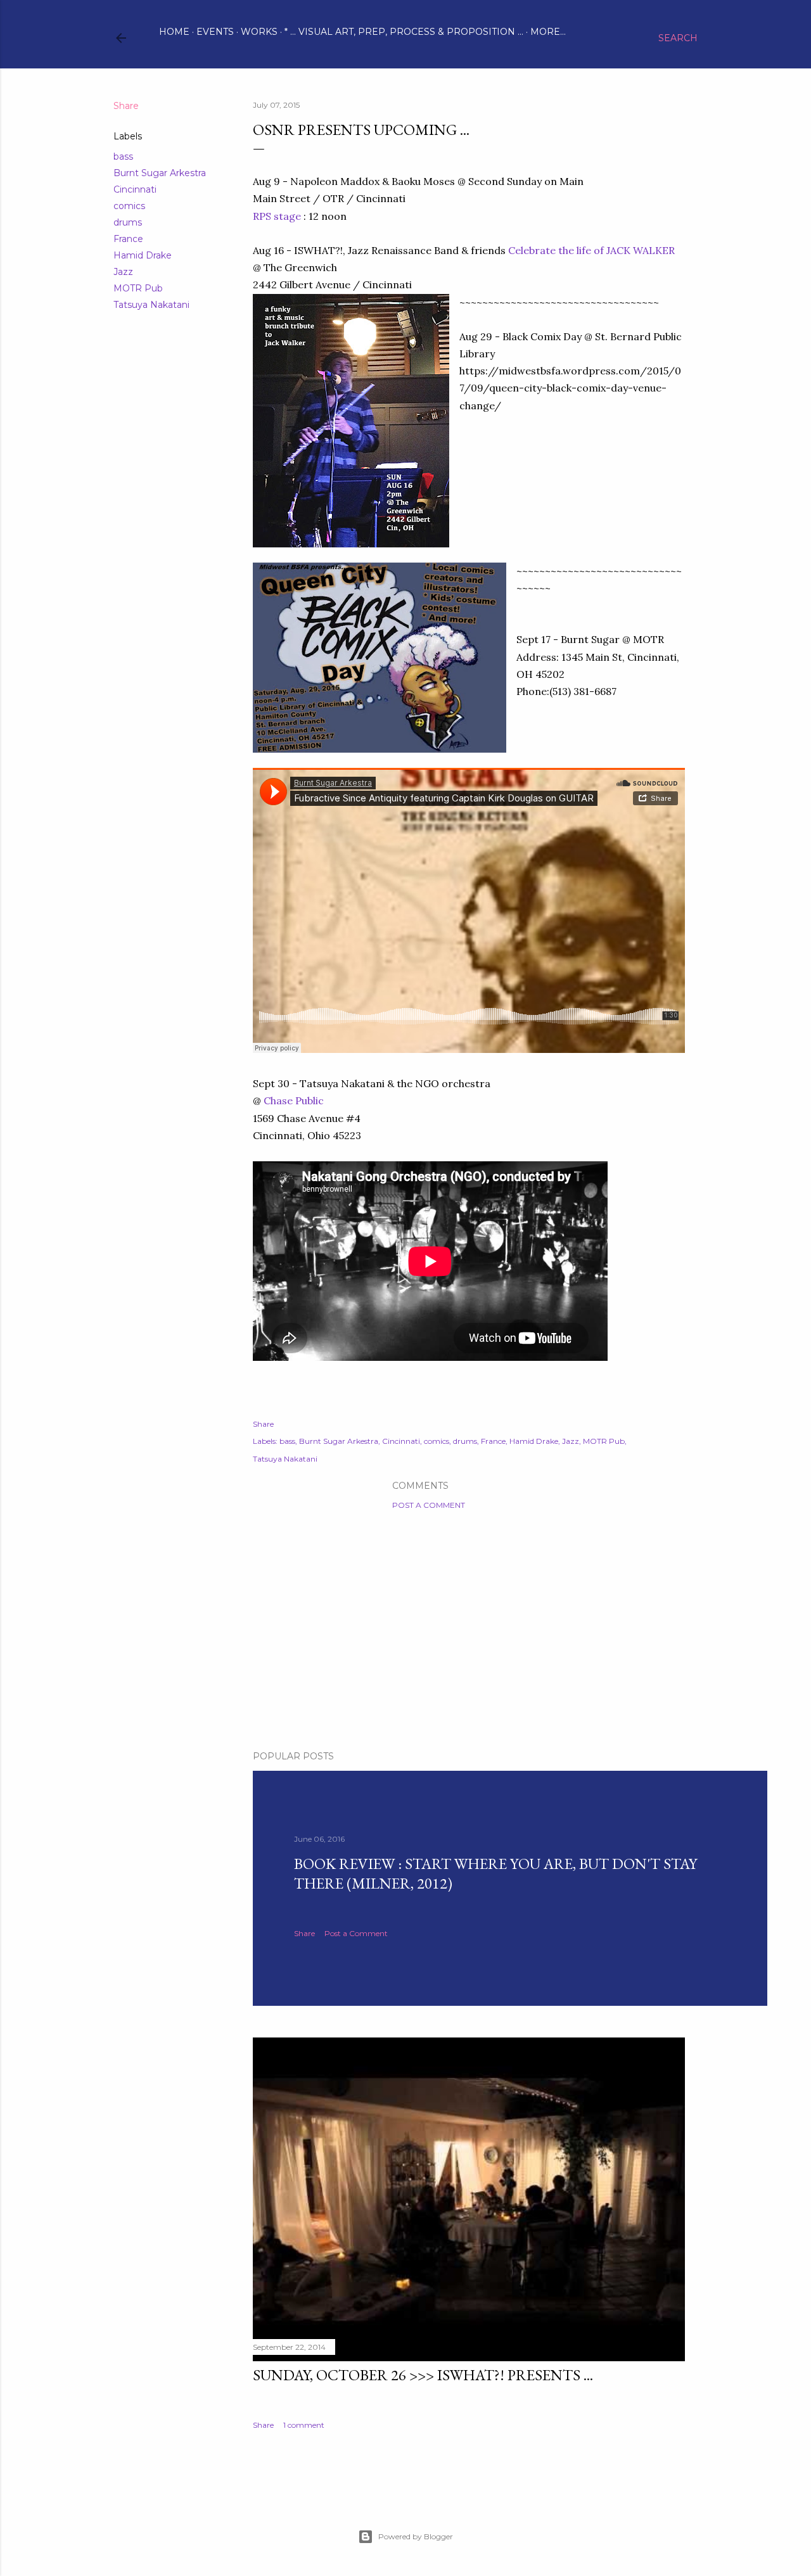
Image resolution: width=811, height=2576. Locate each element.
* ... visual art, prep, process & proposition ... (404, 32)
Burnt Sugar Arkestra (160, 173)
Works (259, 32)
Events (215, 32)
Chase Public (294, 1100)
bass (123, 156)
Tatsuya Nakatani (151, 305)
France (128, 239)
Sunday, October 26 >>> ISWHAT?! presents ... (423, 2375)
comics (129, 206)
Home (174, 32)
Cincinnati (135, 189)
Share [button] (126, 106)
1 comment (304, 2425)
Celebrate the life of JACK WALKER (591, 250)
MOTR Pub (138, 288)
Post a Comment (429, 1505)
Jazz (123, 272)
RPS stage (277, 216)
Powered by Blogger (416, 2536)
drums (128, 222)
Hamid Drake (143, 255)
